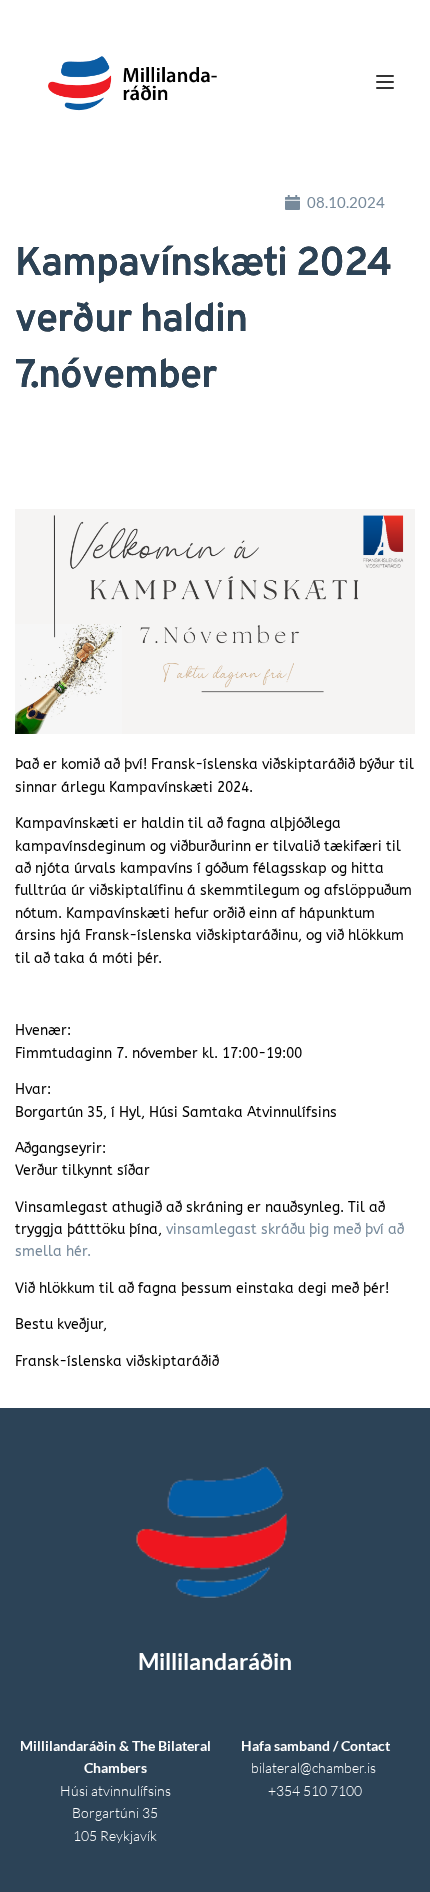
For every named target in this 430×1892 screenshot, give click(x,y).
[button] (385, 82)
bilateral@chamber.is (315, 1767)
